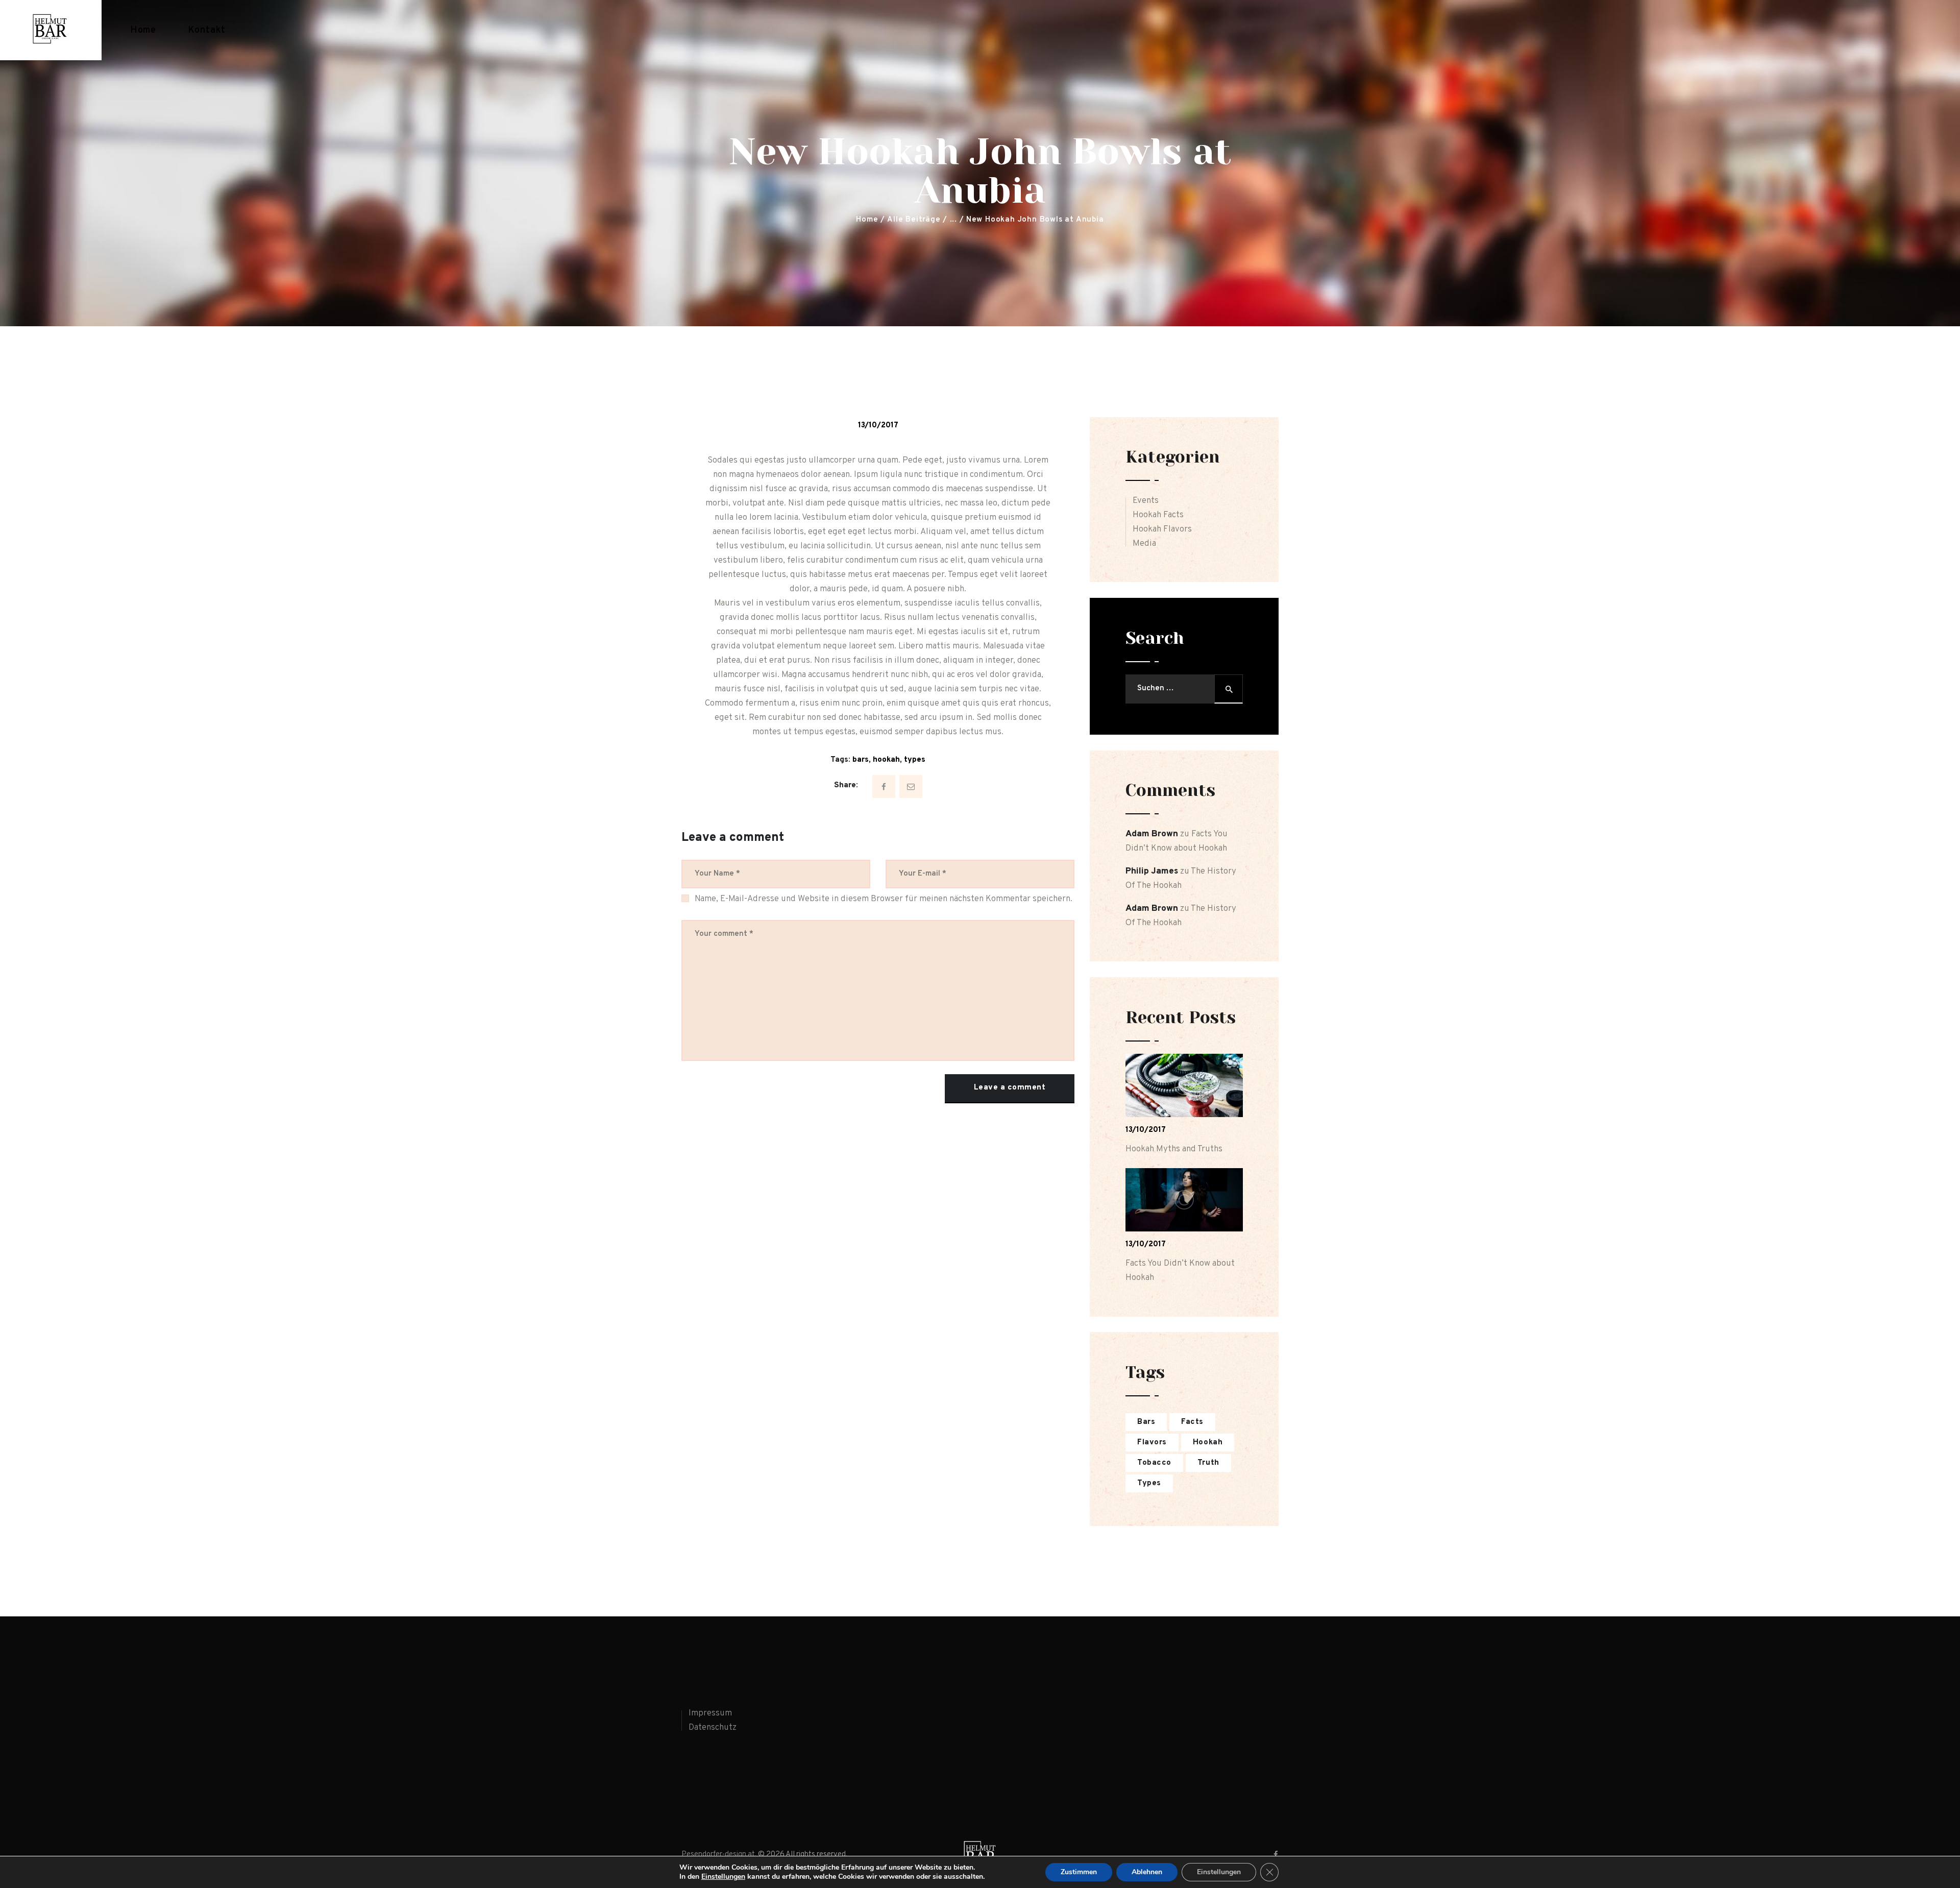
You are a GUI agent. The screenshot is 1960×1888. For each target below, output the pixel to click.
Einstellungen (723, 1877)
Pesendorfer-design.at (718, 1855)
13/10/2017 (878, 426)
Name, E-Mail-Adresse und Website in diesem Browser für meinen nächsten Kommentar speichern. (884, 899)
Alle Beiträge (914, 220)
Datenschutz (713, 1728)
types (915, 760)
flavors (1152, 1443)
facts (1192, 1422)
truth (1208, 1463)
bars (861, 760)
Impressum (710, 1713)
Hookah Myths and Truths (1174, 1149)
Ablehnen (1147, 1872)
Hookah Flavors (1162, 529)
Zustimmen (1079, 1872)
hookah (886, 760)
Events (1146, 501)
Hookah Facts (1158, 515)
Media (1144, 544)
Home (867, 220)
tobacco (1154, 1463)
